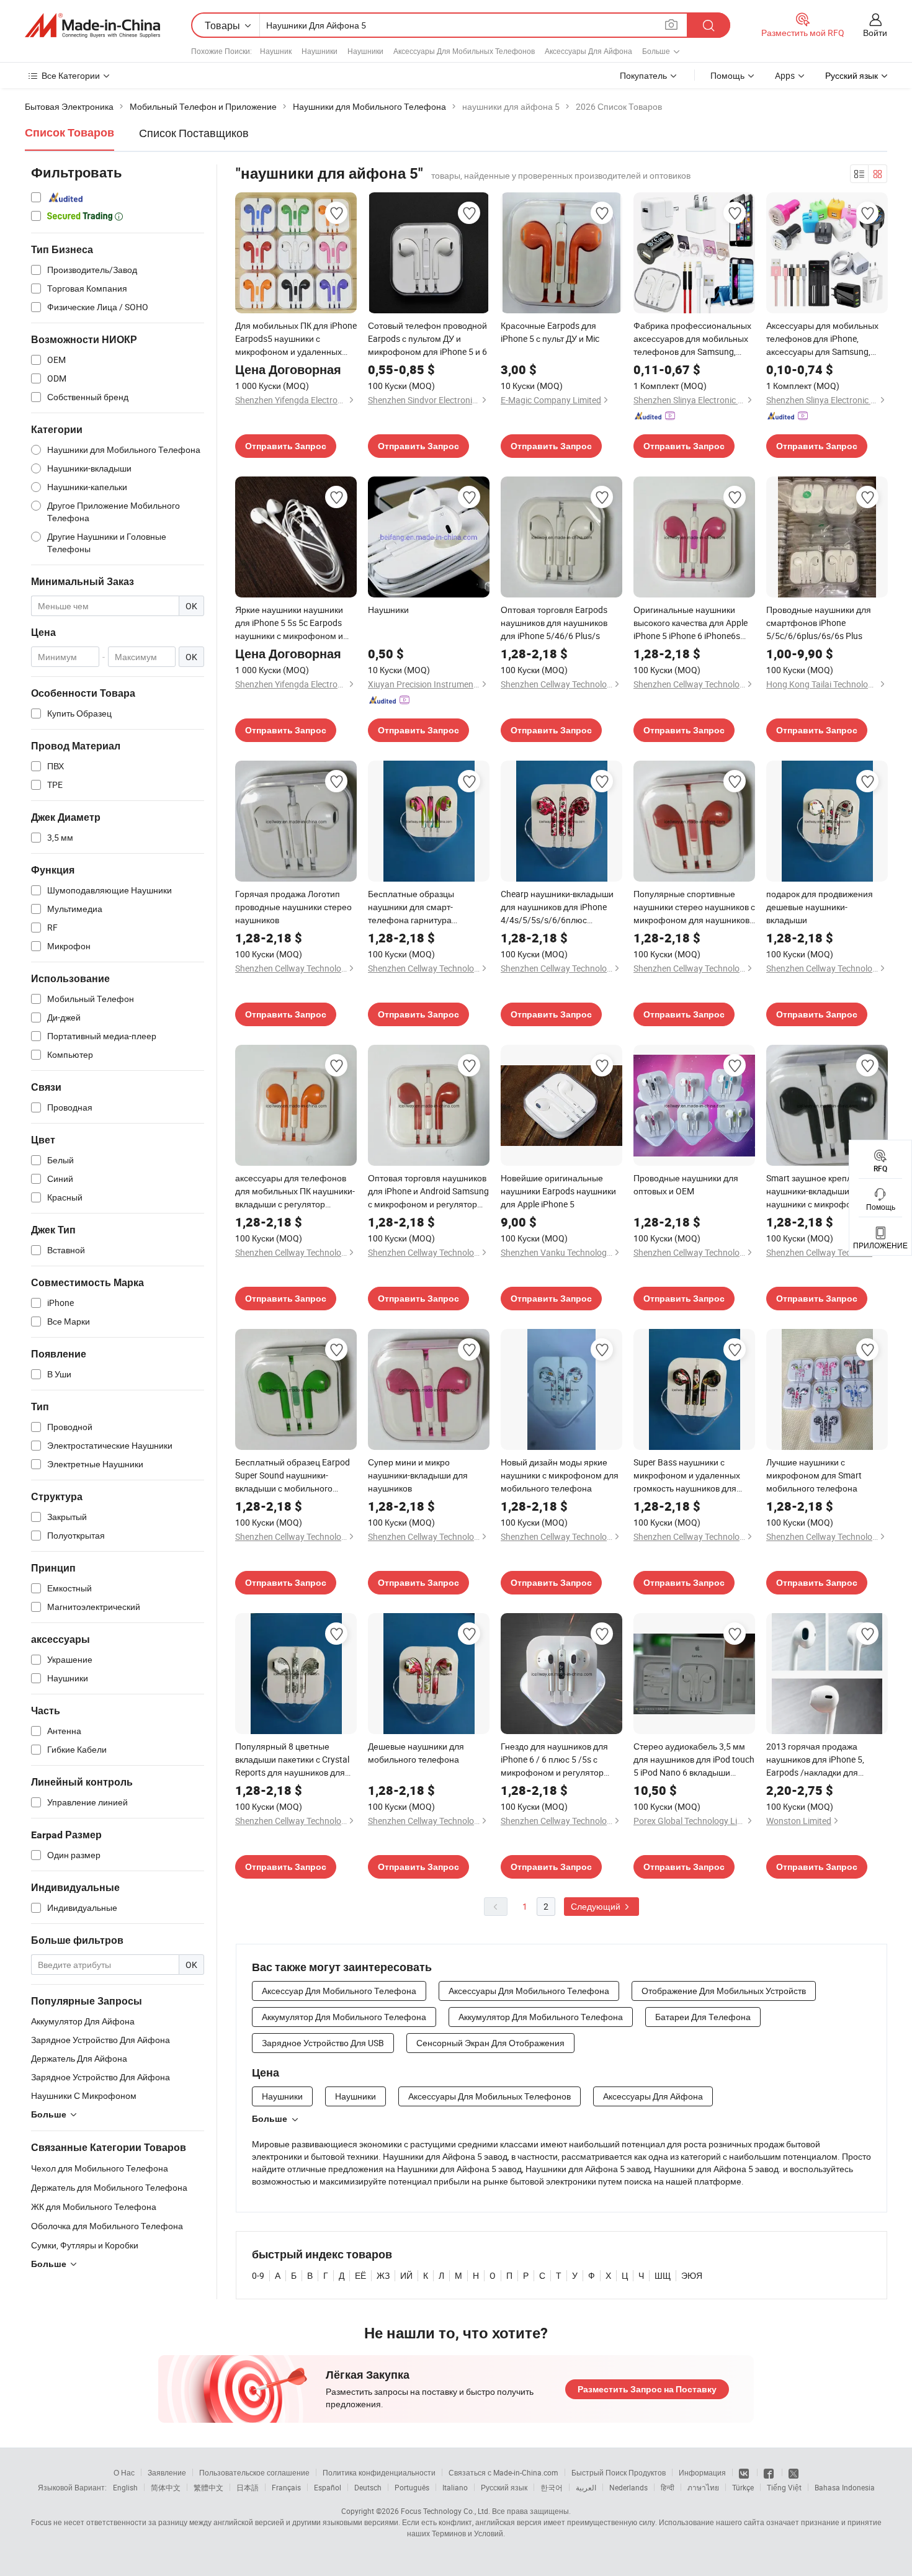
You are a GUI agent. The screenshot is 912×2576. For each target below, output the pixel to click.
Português (412, 2487)
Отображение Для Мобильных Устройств (724, 1991)
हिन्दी (668, 2487)
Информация (702, 2472)
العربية (586, 2487)
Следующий (597, 1906)
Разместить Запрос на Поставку (647, 2389)
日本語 (248, 2487)
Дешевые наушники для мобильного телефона (416, 1753)
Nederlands (628, 2487)
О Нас (124, 2472)
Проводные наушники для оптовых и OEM (686, 1184)
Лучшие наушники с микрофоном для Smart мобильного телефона (814, 1475)
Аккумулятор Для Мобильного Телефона (344, 2017)
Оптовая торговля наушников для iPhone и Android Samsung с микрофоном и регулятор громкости (428, 1191)
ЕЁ (360, 2275)
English (125, 2487)
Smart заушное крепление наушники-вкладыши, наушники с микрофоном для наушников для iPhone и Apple (826, 1191)
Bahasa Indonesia (845, 2487)
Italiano (455, 2487)
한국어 (552, 2487)
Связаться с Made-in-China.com (503, 2472)
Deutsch (368, 2487)
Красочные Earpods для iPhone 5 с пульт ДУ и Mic (550, 332)
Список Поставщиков (194, 133)
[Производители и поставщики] (92, 25)
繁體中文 (208, 2487)
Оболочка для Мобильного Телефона (107, 2226)
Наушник (276, 51)
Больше (270, 2119)
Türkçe (743, 2487)
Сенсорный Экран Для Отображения (490, 2043)
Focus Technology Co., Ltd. (445, 2511)
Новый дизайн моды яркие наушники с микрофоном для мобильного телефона (560, 1475)
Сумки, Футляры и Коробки (85, 2245)
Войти (875, 33)
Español (328, 2487)
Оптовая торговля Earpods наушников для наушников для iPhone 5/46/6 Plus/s (554, 623)
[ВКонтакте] (745, 2472)
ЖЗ (383, 2275)
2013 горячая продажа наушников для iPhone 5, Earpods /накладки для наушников (815, 1760)
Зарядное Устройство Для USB (323, 2043)
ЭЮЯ (692, 2275)
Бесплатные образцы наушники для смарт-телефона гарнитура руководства (411, 907)
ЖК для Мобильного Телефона (94, 2207)
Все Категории (71, 75)
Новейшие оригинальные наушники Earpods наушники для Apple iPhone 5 (558, 1191)
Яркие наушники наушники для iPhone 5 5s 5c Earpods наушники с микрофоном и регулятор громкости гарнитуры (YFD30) (289, 623)
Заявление (167, 2472)
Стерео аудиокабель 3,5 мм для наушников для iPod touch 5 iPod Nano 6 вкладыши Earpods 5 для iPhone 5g (694, 1760)
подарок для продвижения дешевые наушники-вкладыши (820, 907)
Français (286, 2487)
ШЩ (663, 2275)
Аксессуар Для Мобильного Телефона (339, 1991)
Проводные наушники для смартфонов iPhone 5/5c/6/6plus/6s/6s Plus (819, 623)
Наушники (320, 51)
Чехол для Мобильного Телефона (100, 2168)
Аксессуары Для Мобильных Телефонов (464, 51)
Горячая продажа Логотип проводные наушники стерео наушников (293, 907)
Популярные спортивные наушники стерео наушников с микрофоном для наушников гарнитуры (694, 907)
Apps (785, 75)
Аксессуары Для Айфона (588, 51)
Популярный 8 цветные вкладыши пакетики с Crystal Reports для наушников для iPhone (292, 1760)
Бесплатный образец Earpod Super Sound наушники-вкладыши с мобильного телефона (293, 1475)
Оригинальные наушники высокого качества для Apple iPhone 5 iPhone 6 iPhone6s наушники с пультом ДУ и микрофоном (691, 623)
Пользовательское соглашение (254, 2472)
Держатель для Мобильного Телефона (109, 2187)
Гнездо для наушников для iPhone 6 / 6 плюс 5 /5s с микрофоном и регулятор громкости (554, 1760)
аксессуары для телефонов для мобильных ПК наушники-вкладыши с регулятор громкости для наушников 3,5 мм (295, 1191)
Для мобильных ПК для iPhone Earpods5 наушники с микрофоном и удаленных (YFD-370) (296, 339)
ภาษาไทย (703, 2487)
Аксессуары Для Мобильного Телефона (529, 1991)
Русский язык (504, 2487)
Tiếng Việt (784, 2487)
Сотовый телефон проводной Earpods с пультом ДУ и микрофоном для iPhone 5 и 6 (427, 338)
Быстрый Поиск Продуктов (619, 2472)
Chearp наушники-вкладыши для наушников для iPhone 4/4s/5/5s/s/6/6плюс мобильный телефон (557, 907)
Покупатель (643, 75)
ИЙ (406, 2275)
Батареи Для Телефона (703, 2017)
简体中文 (166, 2487)
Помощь (727, 75)
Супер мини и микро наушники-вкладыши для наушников (418, 1475)
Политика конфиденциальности (379, 2472)
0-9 (258, 2275)
